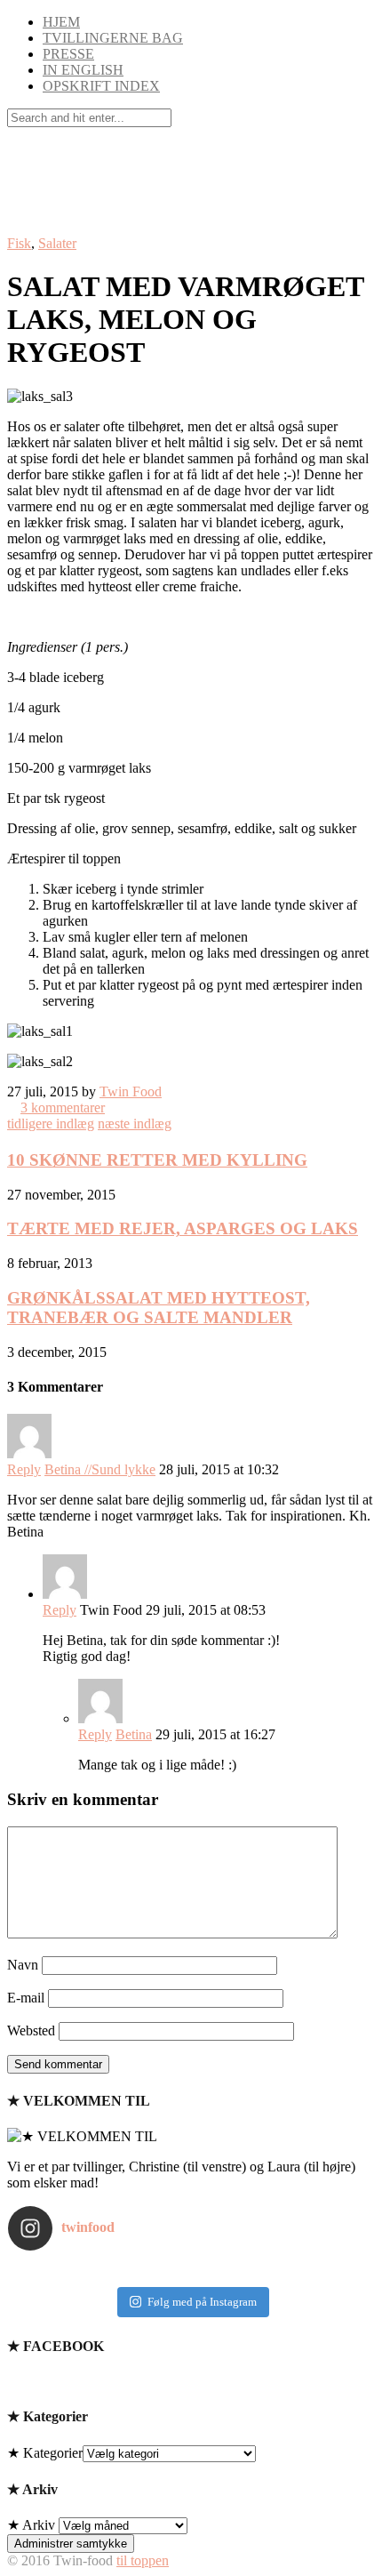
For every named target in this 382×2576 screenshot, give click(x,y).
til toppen (143, 2560)
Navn (23, 1965)
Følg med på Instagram (202, 2302)
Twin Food (131, 1091)
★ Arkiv (31, 2525)
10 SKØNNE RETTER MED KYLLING (157, 1160)
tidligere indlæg (51, 1123)
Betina (134, 1734)
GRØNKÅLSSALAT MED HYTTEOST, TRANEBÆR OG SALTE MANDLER (159, 1308)
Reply (24, 1469)
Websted (31, 2030)
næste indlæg (135, 1123)
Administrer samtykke (71, 2544)
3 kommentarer (63, 1107)
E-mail (26, 1998)
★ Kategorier (45, 2453)
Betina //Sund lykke (100, 1469)
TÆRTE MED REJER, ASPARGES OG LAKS (183, 1228)
